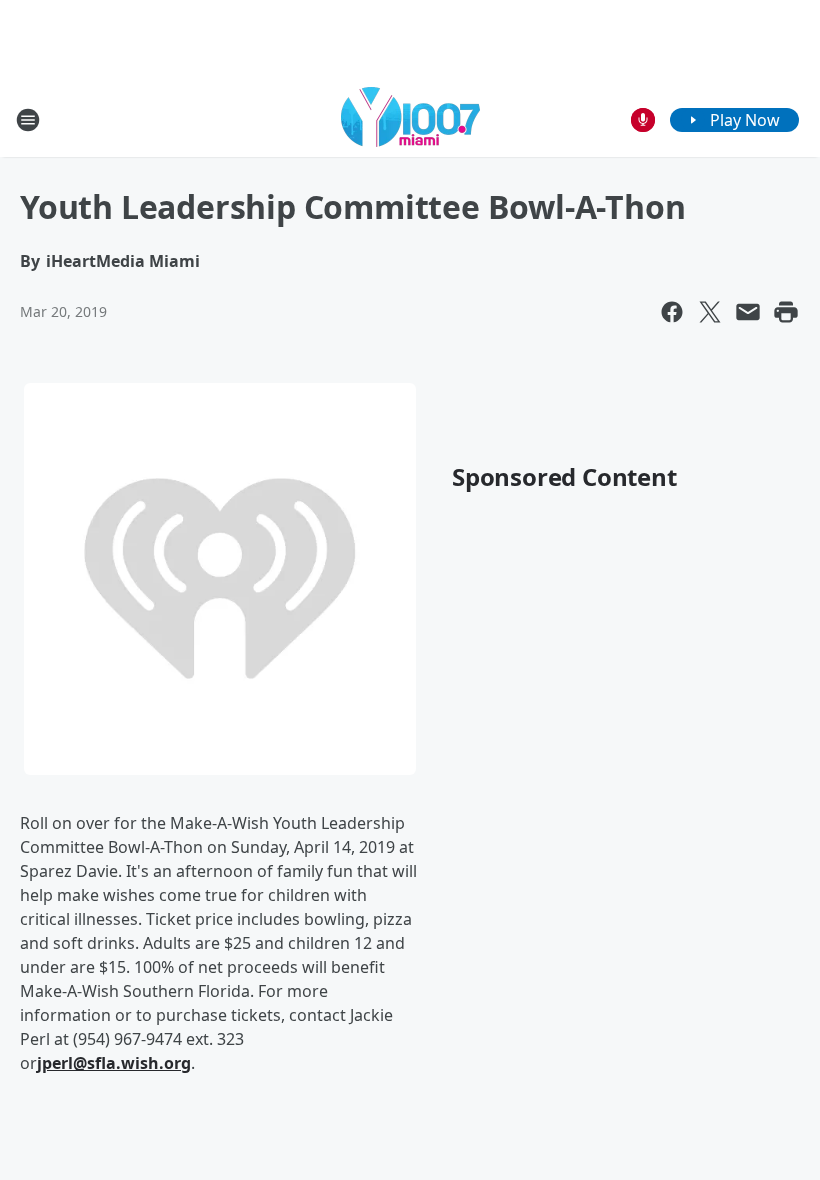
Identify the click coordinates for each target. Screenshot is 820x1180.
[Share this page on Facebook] (672, 312)
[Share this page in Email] (748, 312)
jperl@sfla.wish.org (114, 1063)
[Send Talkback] (643, 120)
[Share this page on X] (710, 312)
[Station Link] (410, 119)
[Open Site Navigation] (28, 120)
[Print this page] (786, 312)
